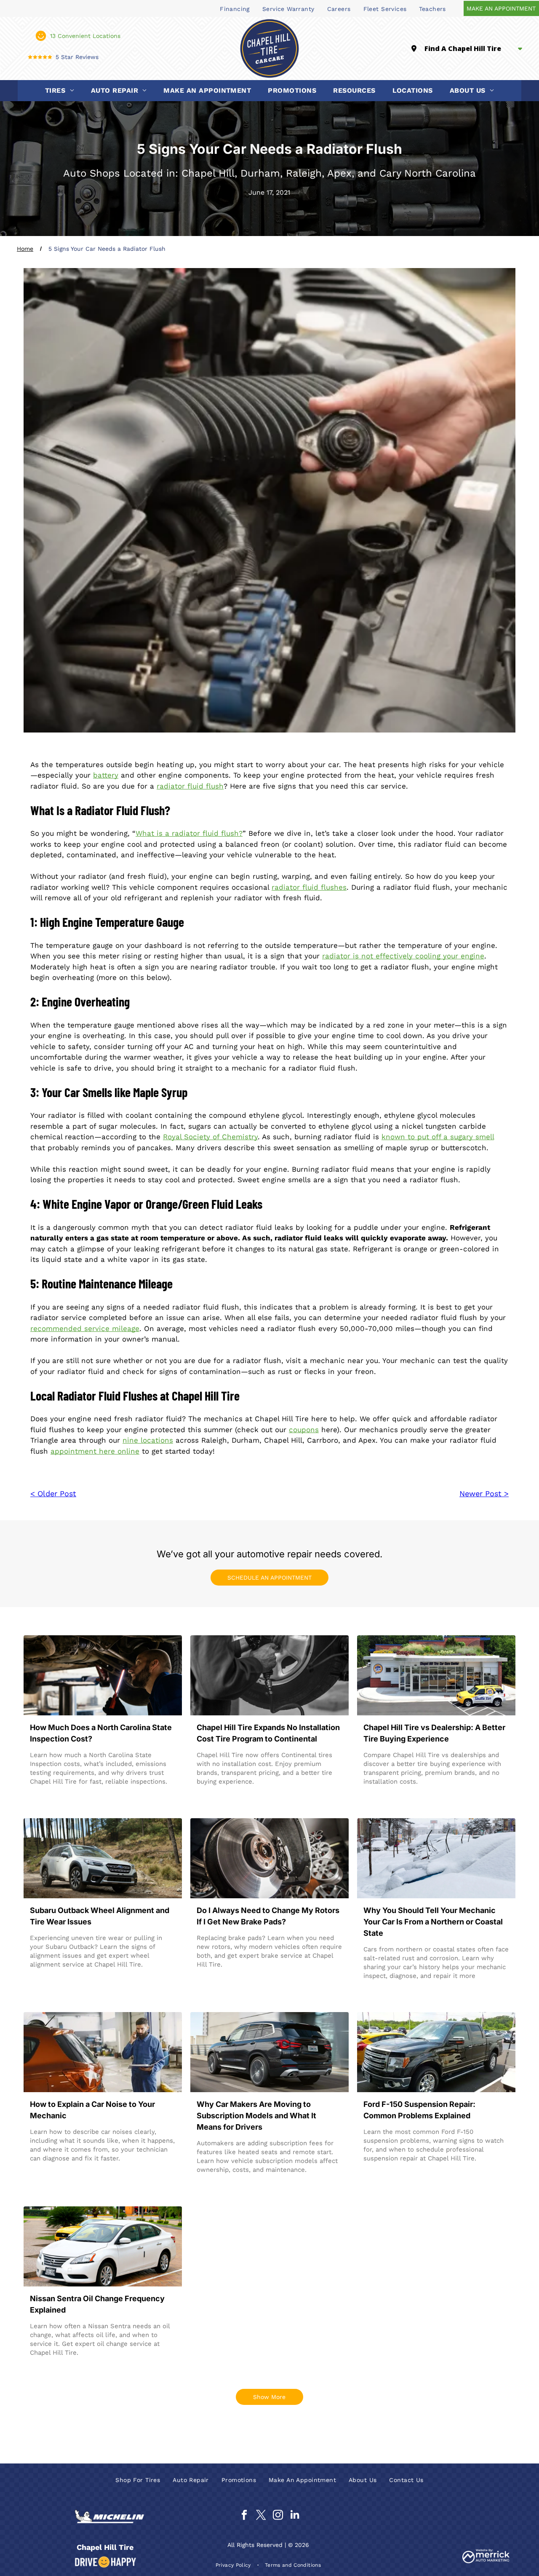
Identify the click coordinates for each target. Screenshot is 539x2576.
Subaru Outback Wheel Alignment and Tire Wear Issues (100, 1916)
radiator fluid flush (190, 786)
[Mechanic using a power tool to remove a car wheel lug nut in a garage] (269, 1675)
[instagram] (278, 2516)
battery (106, 775)
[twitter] (261, 2516)
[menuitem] (235, 8)
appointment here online (95, 1451)
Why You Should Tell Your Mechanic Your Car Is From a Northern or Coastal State (433, 1922)
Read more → (55, 1798)
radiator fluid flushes (309, 887)
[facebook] (244, 2516)
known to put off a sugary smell (438, 1137)
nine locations (148, 1440)
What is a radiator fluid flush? (189, 833)
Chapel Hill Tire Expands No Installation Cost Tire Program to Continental (268, 1733)
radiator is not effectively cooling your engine (403, 956)
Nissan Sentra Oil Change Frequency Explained (97, 2304)
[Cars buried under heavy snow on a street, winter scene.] (436, 1858)
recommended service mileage (85, 1328)
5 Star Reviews (77, 57)
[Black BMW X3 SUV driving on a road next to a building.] (269, 2052)
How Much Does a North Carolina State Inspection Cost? (101, 1733)
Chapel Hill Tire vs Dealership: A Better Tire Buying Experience (434, 1733)
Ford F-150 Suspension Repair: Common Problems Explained (419, 2110)
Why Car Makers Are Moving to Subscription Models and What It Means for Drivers (256, 2116)
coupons (304, 1430)
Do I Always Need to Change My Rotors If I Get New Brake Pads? (268, 1916)
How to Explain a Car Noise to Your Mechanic (92, 2110)
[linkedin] (295, 2516)
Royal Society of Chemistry (210, 1137)
